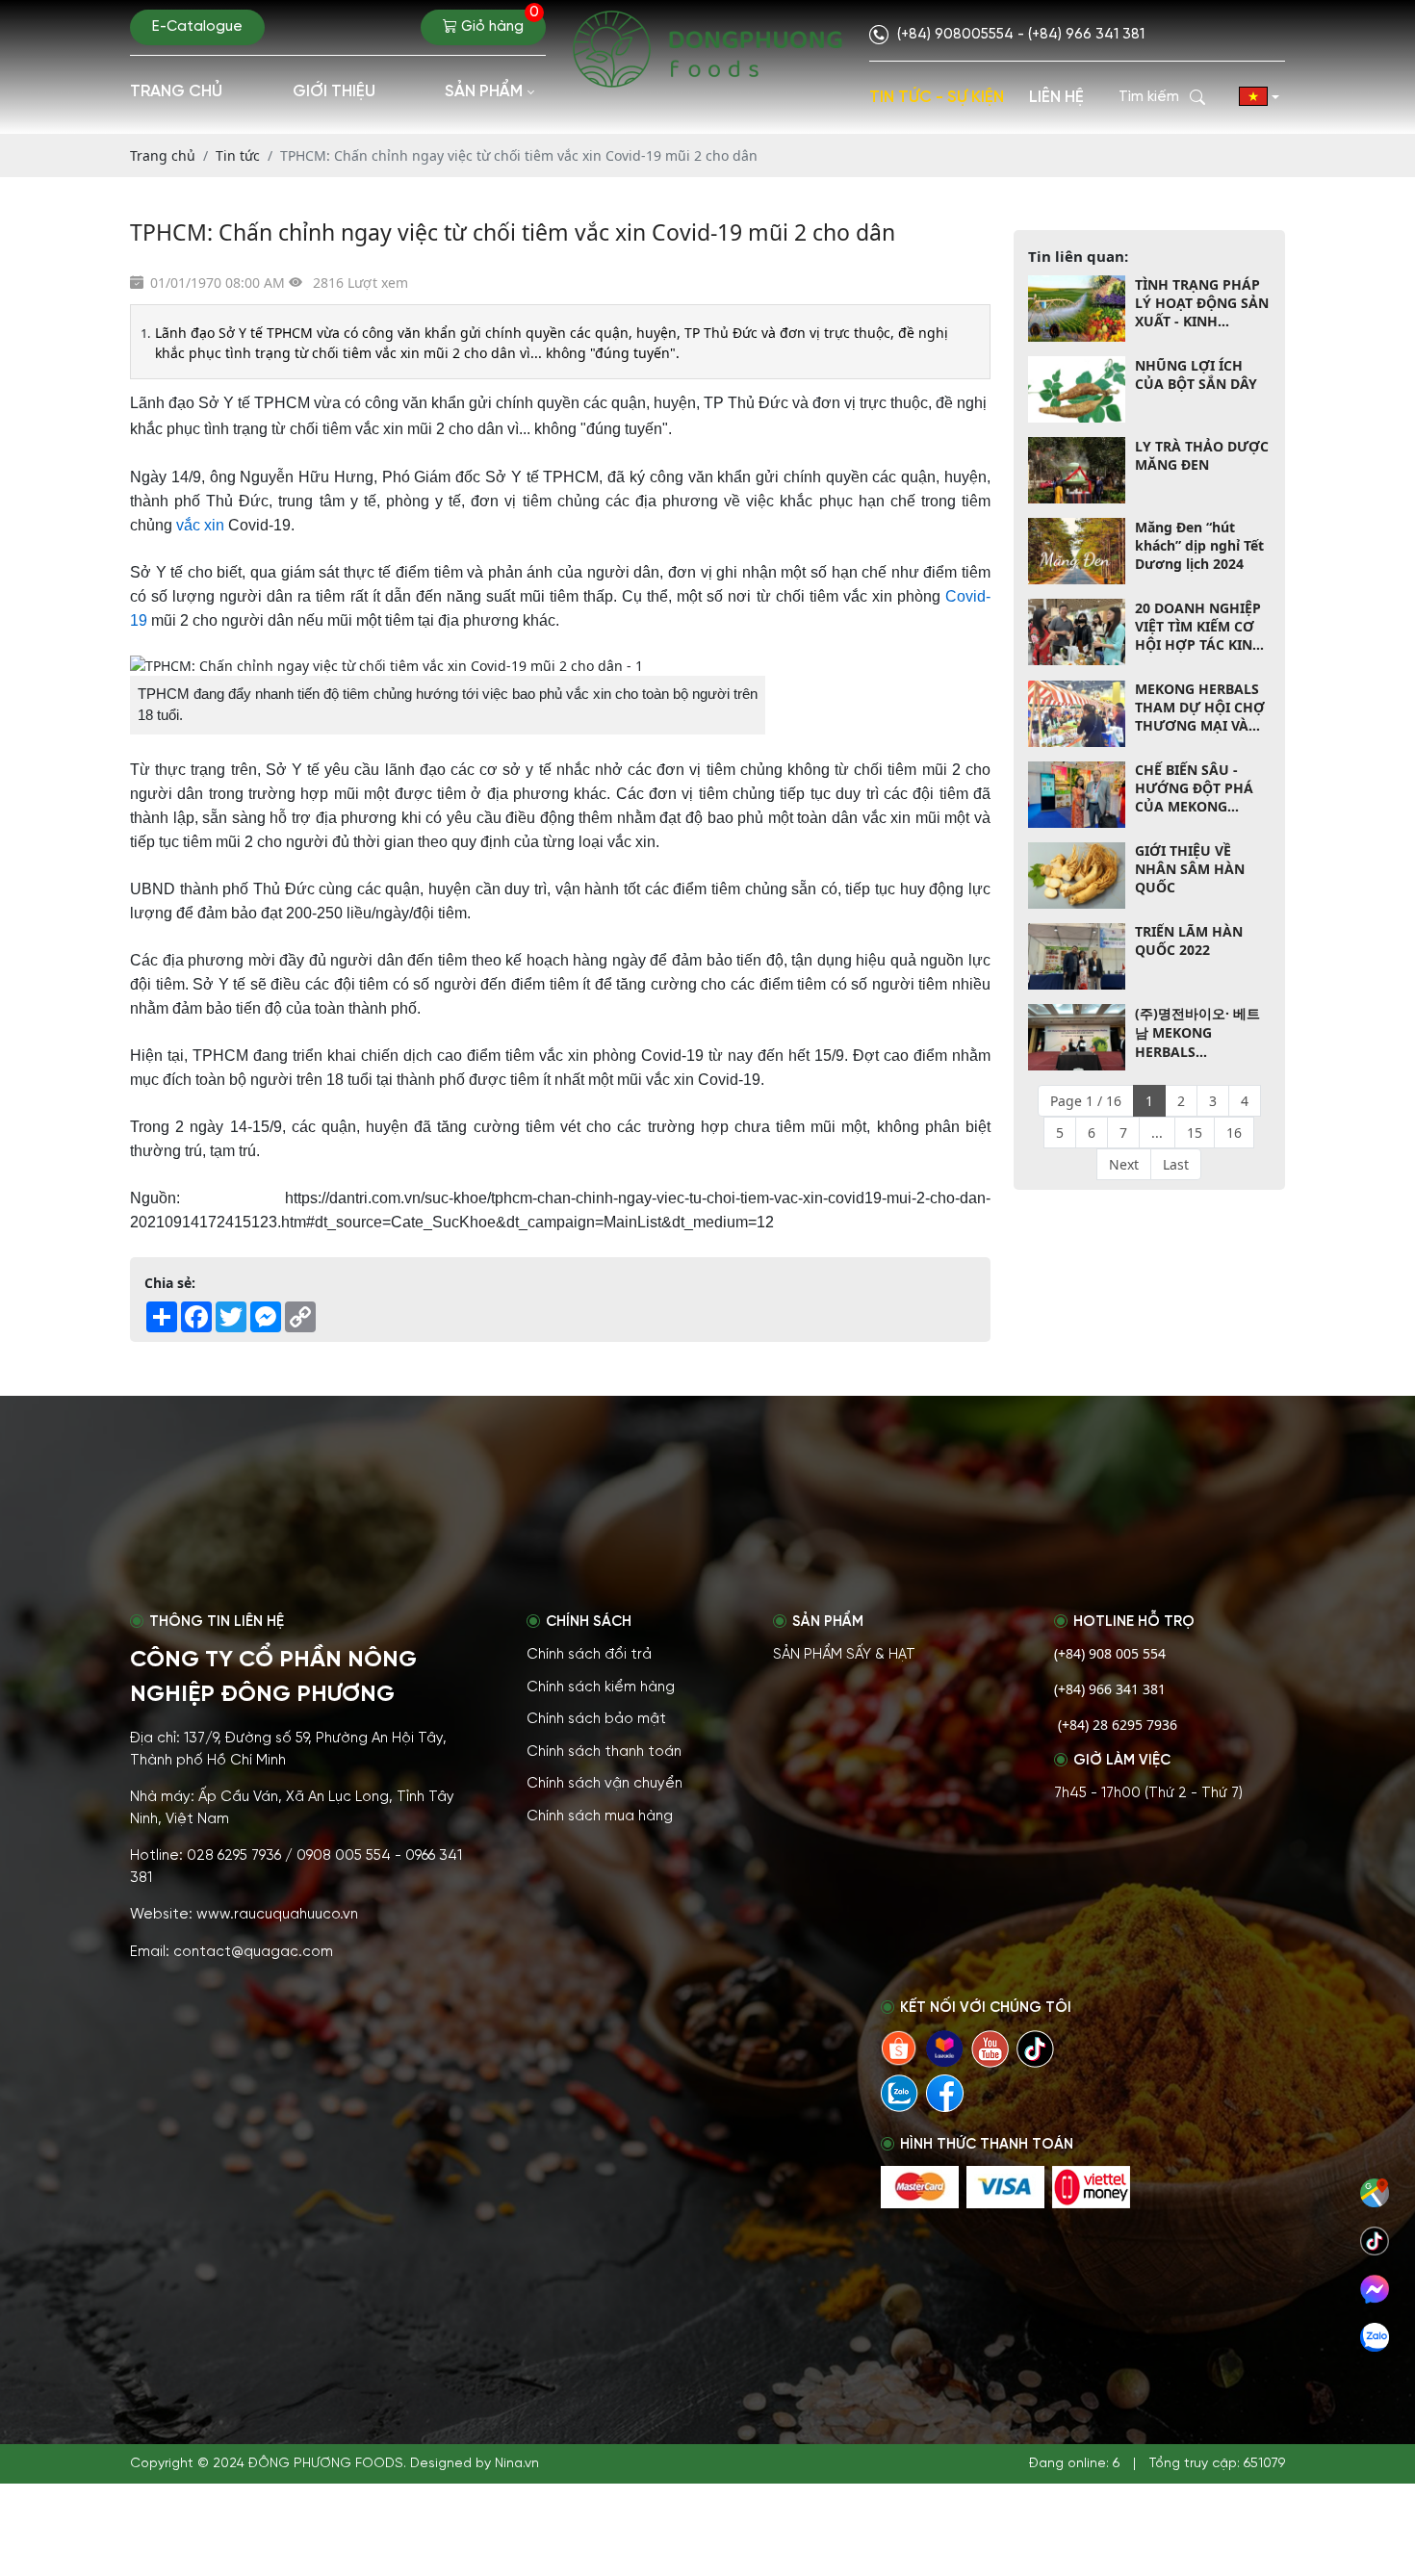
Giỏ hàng (498, 22)
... (1157, 1133)
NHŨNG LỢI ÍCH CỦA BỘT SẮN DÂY (1196, 374)
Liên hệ (1056, 97)
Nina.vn (517, 2464)
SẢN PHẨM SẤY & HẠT (844, 1655)
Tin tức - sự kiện (937, 97)
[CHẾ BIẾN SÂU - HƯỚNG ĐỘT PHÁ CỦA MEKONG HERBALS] (1077, 795)
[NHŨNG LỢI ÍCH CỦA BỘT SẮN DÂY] (1077, 389)
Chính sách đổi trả (589, 1655)
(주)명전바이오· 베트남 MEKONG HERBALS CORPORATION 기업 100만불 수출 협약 (1199, 1032)
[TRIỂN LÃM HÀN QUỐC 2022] (1077, 956)
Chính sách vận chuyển (605, 1784)
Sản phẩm (484, 91)
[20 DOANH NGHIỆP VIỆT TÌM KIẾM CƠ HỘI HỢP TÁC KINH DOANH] (1077, 632)
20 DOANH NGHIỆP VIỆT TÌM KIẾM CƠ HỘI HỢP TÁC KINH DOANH (1199, 626)
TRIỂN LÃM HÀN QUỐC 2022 (1189, 941)
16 (1234, 1133)
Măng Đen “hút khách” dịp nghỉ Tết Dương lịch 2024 (1199, 545)
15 (1195, 1133)
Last (1176, 1164)
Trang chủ (176, 91)
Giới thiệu (334, 91)
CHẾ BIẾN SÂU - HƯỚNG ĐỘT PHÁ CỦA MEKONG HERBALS (1194, 789)
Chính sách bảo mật (596, 1719)
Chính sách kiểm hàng (601, 1687)
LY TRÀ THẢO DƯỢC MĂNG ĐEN (1202, 455)
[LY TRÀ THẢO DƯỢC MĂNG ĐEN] (1077, 470)
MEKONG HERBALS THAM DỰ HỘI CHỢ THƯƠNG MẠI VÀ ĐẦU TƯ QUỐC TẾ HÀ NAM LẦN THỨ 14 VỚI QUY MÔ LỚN (1200, 708)
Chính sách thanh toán (604, 1752)
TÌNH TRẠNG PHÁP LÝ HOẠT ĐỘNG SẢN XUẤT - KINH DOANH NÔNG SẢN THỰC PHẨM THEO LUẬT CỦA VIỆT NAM (1202, 303)
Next (1124, 1164)
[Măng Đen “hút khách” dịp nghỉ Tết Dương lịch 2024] (1077, 551)
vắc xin (200, 525)
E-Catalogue (197, 27)
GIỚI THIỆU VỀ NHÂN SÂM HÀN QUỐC (1190, 870)
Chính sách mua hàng (600, 1816)
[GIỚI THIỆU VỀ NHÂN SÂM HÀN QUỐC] (1077, 876)
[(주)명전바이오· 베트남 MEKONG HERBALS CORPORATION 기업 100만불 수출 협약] (1077, 1037)
